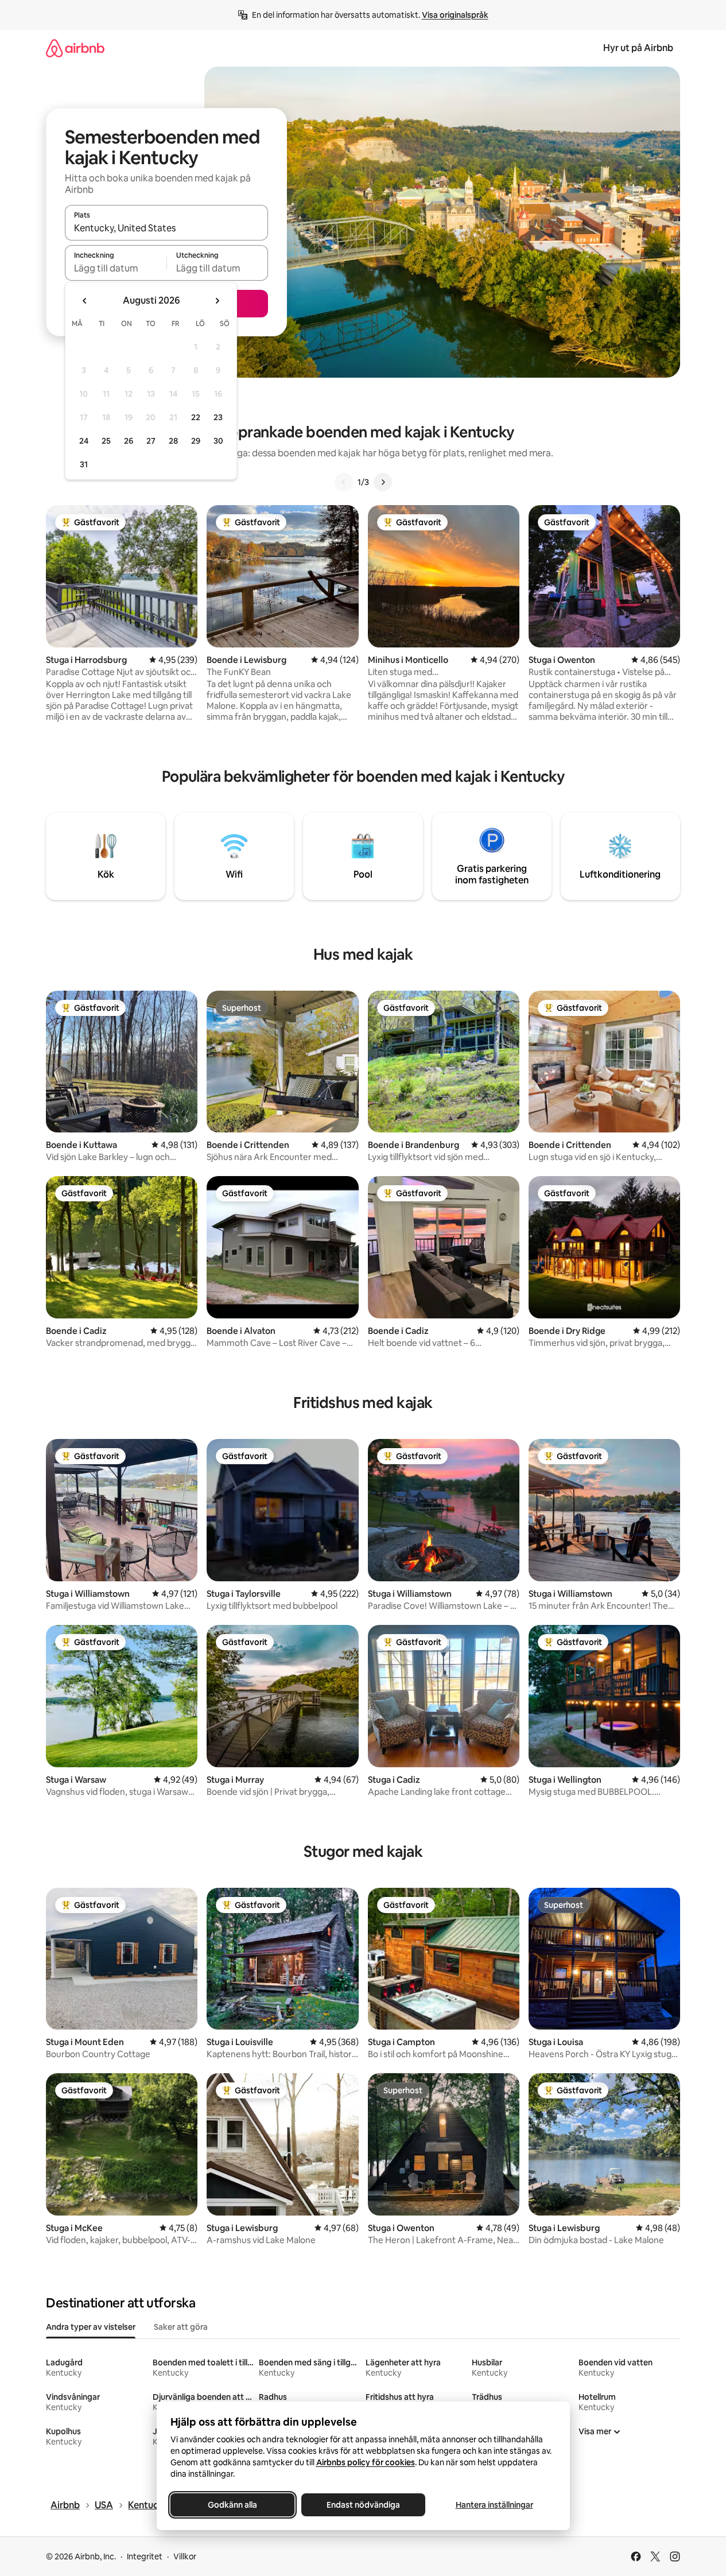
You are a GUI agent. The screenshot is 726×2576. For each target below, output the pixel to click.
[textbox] (116, 268)
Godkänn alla (232, 2505)
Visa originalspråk (455, 15)
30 (218, 441)
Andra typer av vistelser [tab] (91, 2327)
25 (106, 441)
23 (218, 417)
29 (196, 441)
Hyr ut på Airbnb (638, 48)
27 (151, 441)
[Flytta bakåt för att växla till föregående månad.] (85, 301)
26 (129, 441)
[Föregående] (344, 482)
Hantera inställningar (494, 2505)
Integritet (145, 2556)
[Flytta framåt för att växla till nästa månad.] (217, 301)
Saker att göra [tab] (181, 2327)
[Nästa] (383, 482)
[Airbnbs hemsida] (75, 48)
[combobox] (166, 228)
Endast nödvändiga (363, 2505)
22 (196, 417)
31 (84, 464)
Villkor (185, 2556)
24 (84, 441)
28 (173, 441)
